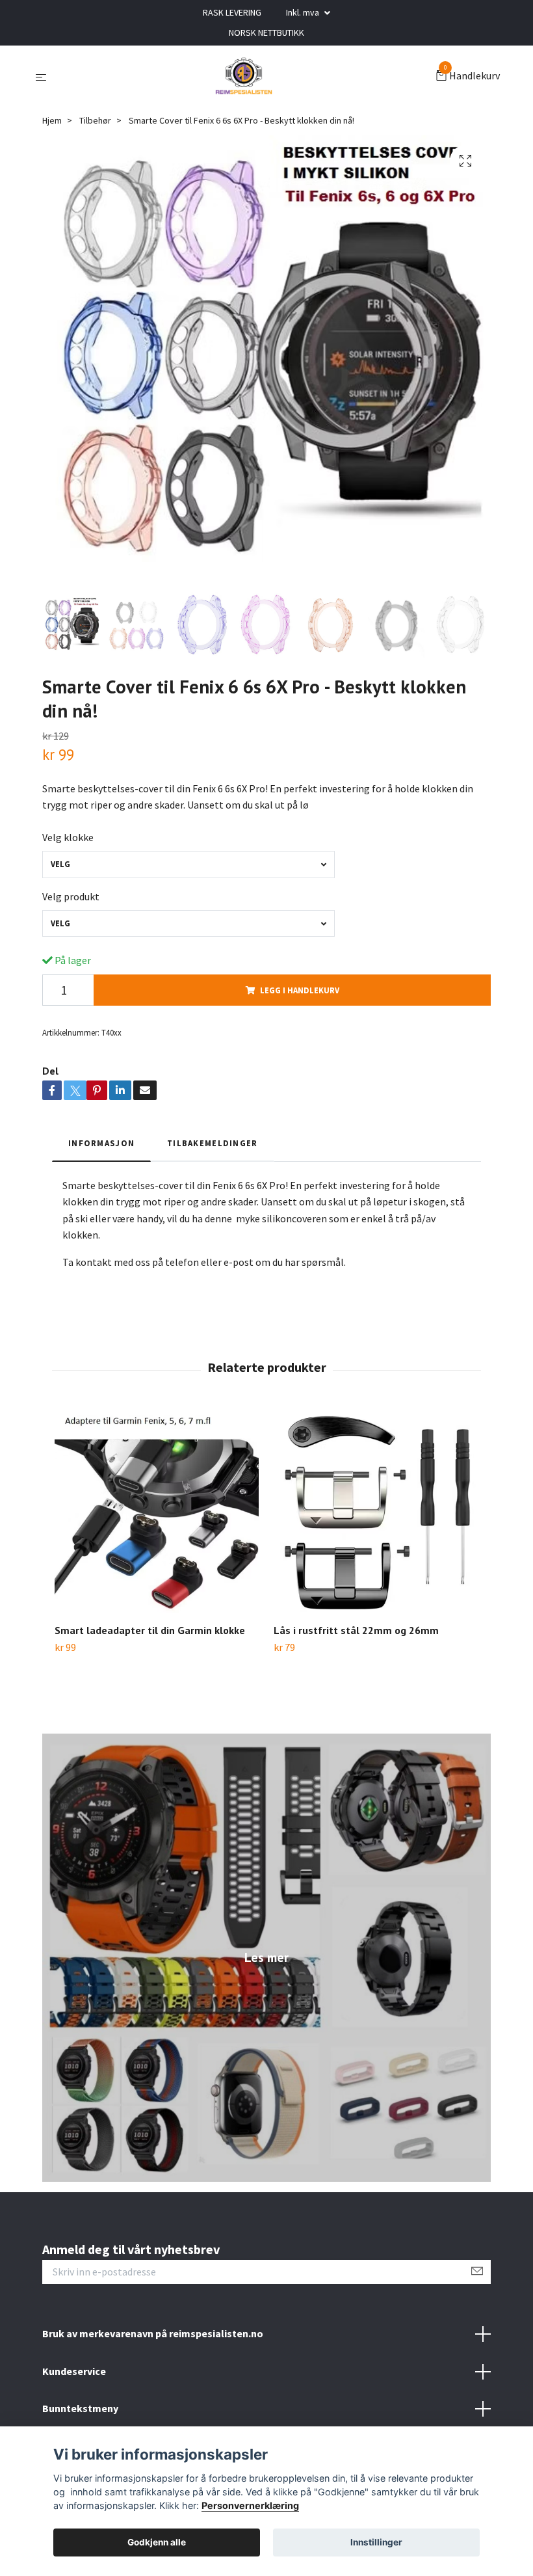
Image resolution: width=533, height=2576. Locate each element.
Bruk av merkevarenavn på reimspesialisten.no (153, 2333)
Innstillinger (376, 2542)
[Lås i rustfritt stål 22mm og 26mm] (376, 1511)
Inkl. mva (304, 12)
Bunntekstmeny (80, 2408)
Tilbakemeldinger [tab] (212, 1143)
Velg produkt (71, 896)
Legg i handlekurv (300, 990)
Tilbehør (95, 120)
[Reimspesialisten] (244, 77)
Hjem (52, 120)
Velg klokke (68, 837)
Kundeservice (74, 2371)
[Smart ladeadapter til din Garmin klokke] (157, 1511)
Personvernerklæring (250, 2505)
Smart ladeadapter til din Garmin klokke (150, 1630)
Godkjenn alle (157, 2542)
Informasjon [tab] (101, 1143)
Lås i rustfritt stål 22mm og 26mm (356, 1630)
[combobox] (188, 864)
